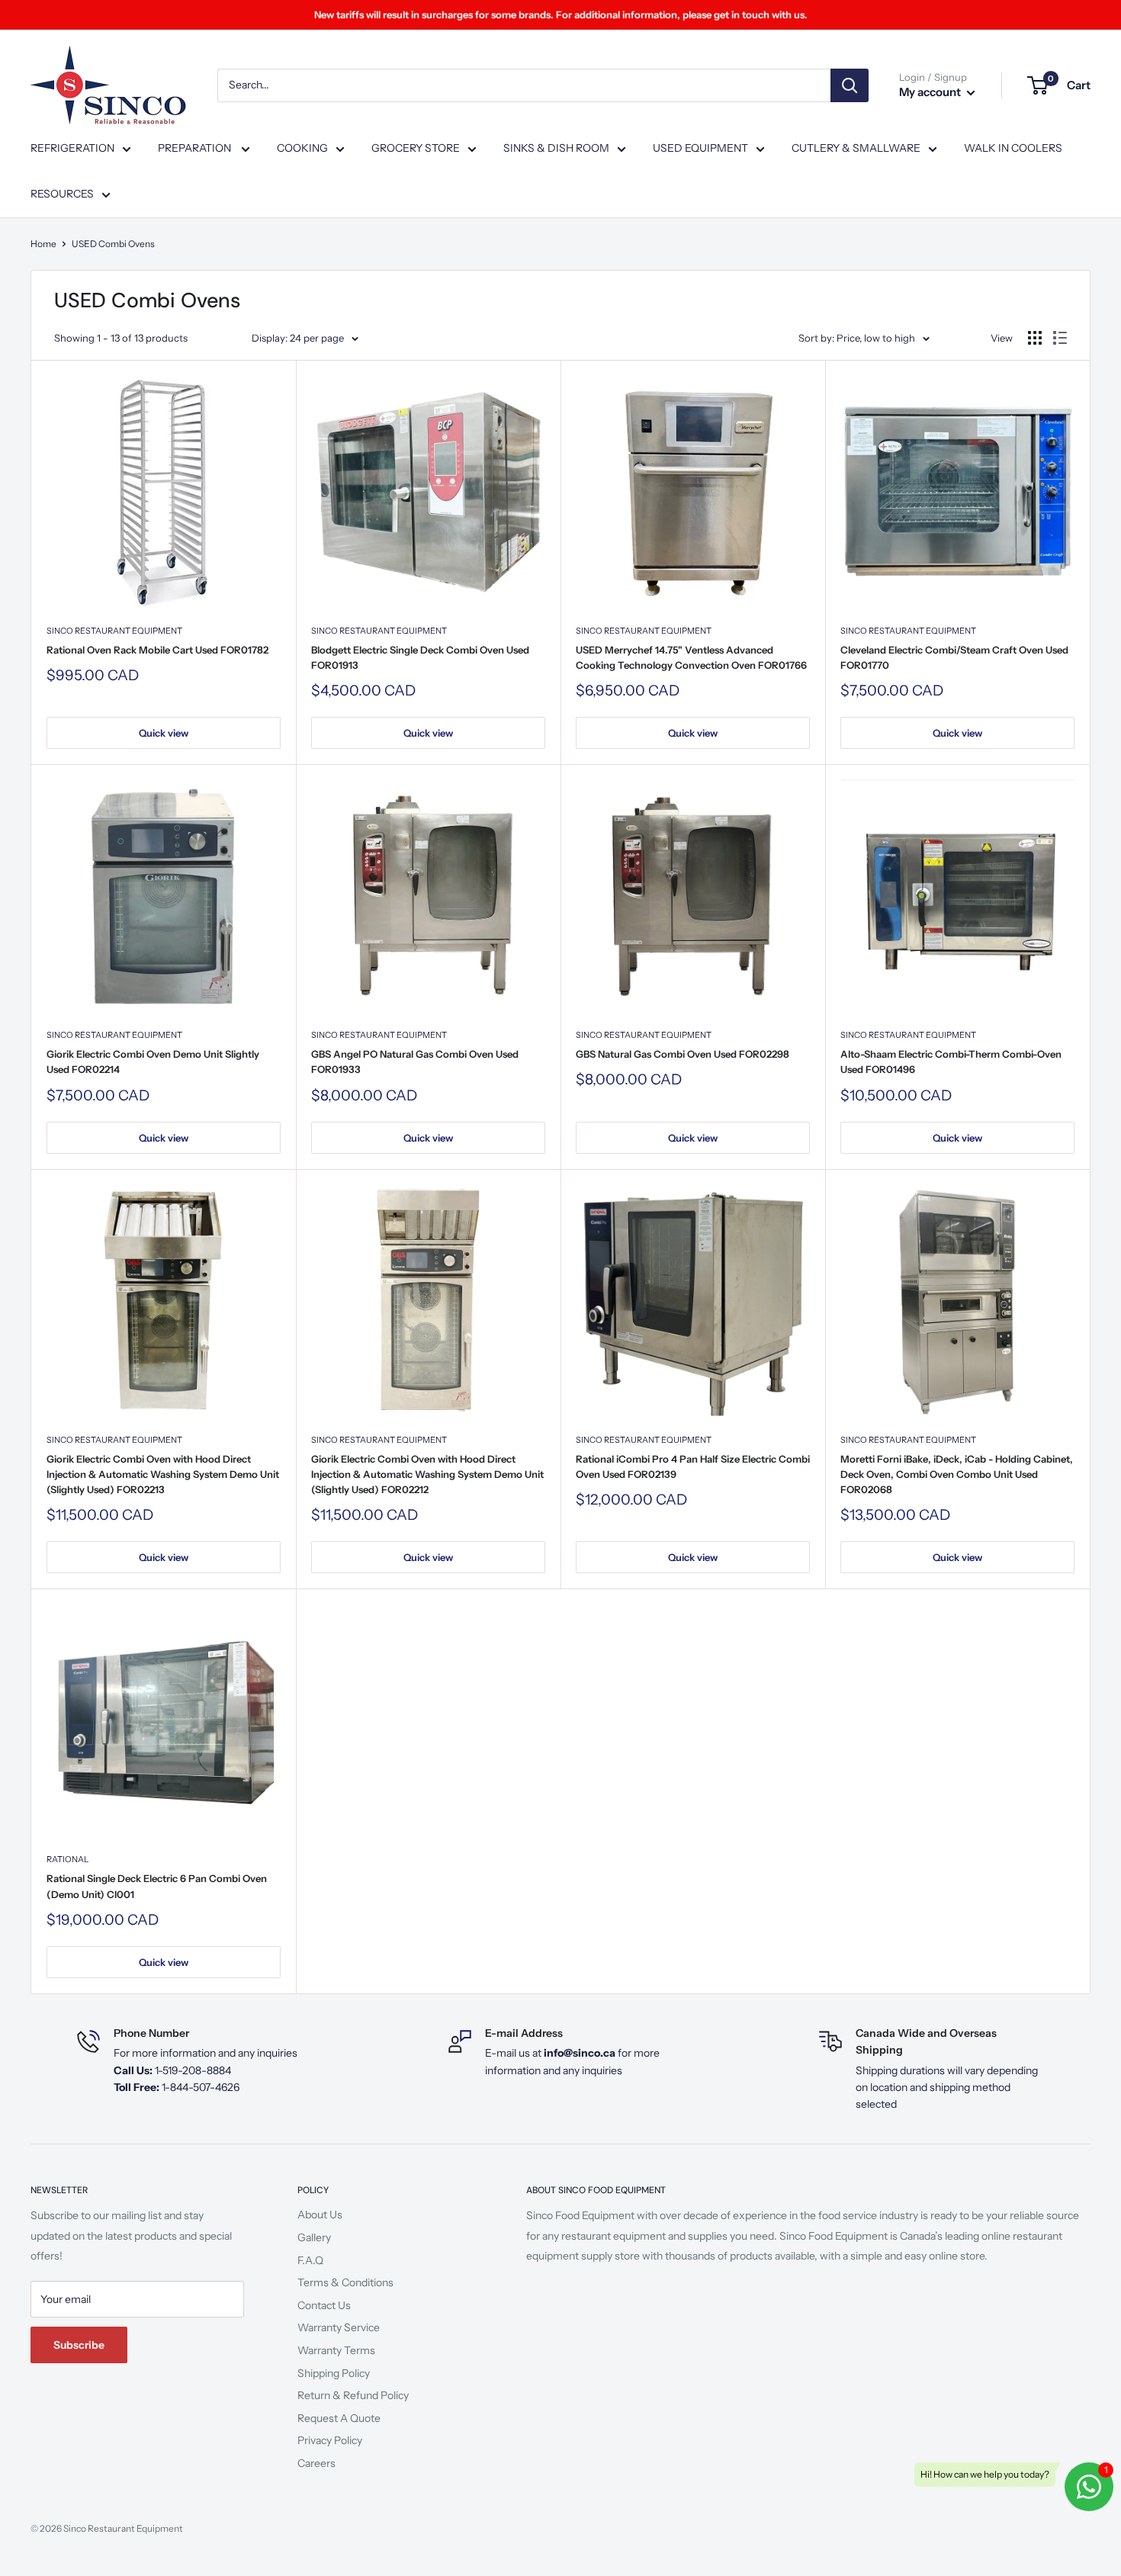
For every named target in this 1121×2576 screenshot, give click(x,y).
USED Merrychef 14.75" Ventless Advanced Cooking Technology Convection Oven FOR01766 (691, 657)
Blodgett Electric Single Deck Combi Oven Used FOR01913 (420, 657)
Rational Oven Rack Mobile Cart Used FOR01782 (157, 650)
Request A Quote (339, 2418)
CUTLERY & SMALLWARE (856, 148)
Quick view (164, 733)
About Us (320, 2215)
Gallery (314, 2237)
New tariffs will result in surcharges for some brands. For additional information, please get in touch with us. (561, 14)
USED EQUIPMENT (700, 148)
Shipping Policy (334, 2373)
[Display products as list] (1060, 338)
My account (931, 92)
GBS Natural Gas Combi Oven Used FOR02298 (683, 1054)
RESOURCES (62, 194)
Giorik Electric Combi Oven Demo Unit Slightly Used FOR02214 (153, 1062)
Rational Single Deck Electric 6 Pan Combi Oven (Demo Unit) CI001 (157, 1886)
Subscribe (79, 2345)
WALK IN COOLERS (1013, 148)
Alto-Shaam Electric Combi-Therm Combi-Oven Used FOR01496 (951, 1062)
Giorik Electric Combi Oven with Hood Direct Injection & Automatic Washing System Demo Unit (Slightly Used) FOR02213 (163, 1474)
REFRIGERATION (72, 148)
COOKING (302, 148)
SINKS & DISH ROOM (556, 148)
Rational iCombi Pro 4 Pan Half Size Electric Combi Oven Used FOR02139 (693, 1466)
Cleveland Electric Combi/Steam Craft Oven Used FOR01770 (954, 657)
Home (43, 244)
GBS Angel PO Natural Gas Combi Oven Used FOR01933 (415, 1062)
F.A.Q (310, 2260)
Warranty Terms (336, 2350)
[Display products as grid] (1035, 338)
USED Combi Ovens (113, 244)
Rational (67, 1859)
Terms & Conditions (345, 2282)
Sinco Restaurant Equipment (114, 631)
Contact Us (324, 2305)
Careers (316, 2463)
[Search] (850, 85)
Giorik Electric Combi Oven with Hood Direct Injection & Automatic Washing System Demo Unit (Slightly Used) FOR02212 (427, 1474)
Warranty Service (339, 2327)
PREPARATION (196, 148)
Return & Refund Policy (353, 2395)
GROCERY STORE (416, 148)
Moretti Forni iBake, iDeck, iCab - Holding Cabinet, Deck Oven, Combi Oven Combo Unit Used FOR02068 (957, 1474)
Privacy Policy (330, 2440)
